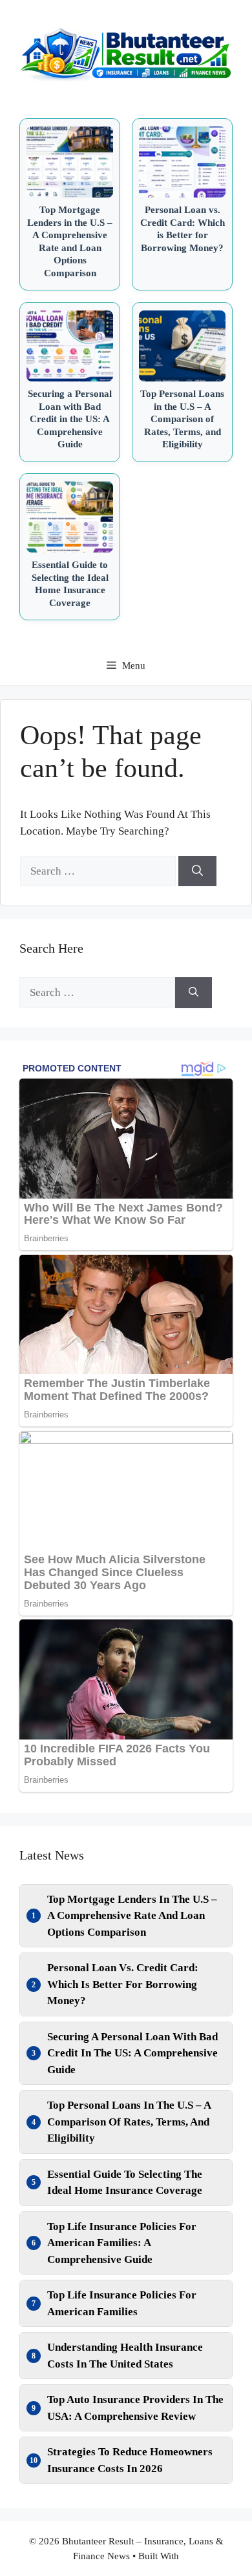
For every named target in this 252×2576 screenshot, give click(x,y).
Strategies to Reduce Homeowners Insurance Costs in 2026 (130, 2460)
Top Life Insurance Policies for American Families (122, 2303)
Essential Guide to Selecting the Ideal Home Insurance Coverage (125, 2183)
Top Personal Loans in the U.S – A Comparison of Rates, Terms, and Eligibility (129, 2122)
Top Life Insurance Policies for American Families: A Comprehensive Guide (122, 2243)
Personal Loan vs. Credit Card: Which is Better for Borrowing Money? (123, 1984)
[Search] (197, 871)
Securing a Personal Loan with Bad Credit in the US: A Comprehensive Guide (132, 2053)
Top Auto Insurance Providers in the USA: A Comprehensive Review (135, 2408)
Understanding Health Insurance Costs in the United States (125, 2356)
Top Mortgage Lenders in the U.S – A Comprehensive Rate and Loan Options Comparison (132, 1916)
